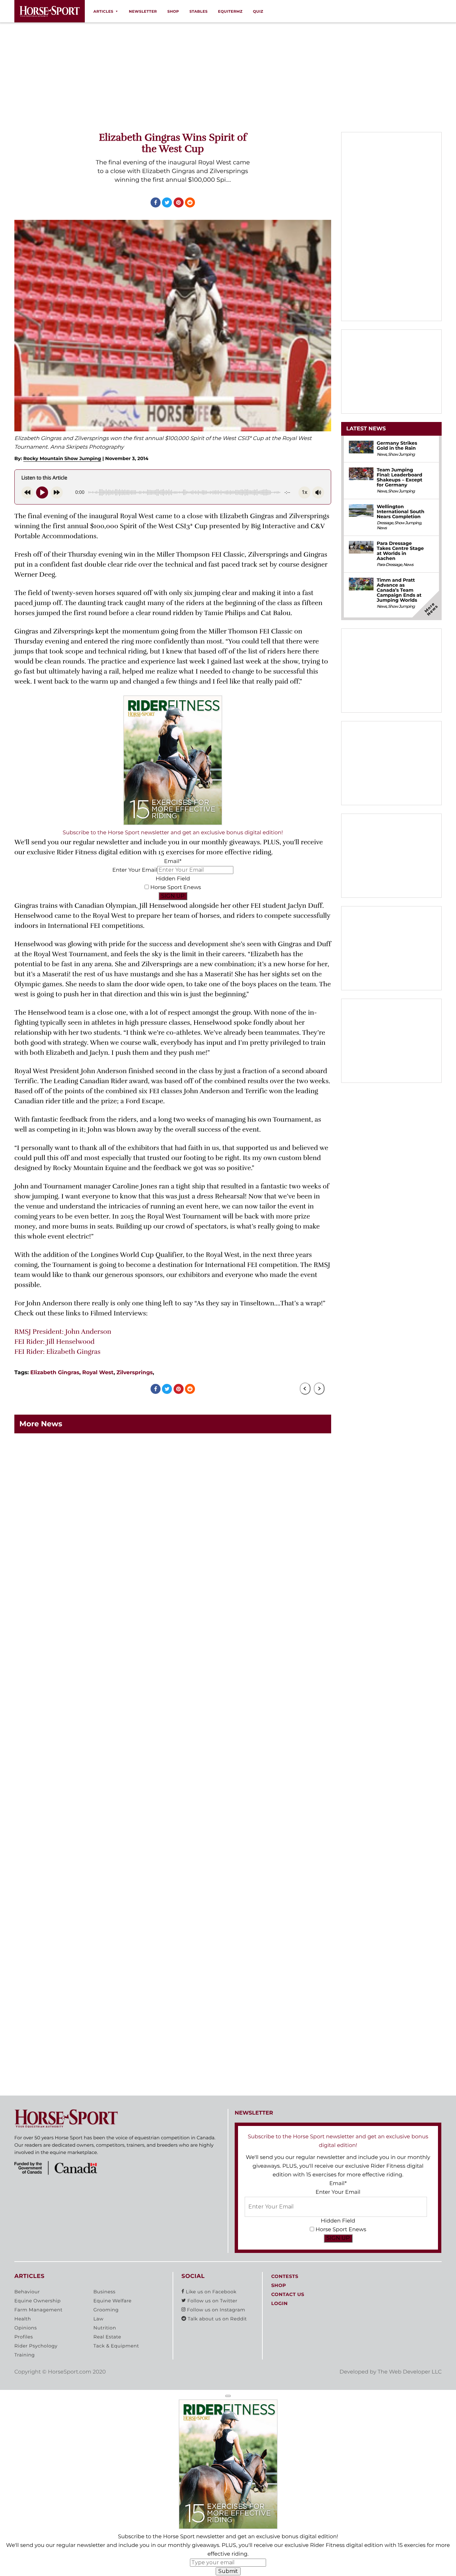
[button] (228, 2396)
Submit (228, 2571)
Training (25, 2355)
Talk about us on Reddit (216, 2319)
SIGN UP (173, 896)
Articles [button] (103, 11)
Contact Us (288, 2295)
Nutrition (105, 2328)
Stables (198, 11)
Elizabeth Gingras (55, 1373)
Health (23, 2319)
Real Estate (107, 2337)
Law (98, 2319)
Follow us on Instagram (215, 2310)
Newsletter (143, 11)
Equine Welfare (112, 2301)
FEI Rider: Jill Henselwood (54, 1342)
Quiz (258, 11)
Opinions (26, 2328)
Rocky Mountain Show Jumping (62, 458)
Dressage (385, 523)
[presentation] (305, 1389)
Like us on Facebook (210, 2292)
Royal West (98, 1373)
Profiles (24, 2337)
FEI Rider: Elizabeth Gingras (57, 1352)
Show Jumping (401, 455)
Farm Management (38, 2310)
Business (104, 2292)
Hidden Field (173, 879)
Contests (285, 2277)
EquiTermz (230, 11)
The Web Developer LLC (410, 2372)
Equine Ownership (38, 2301)
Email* (173, 862)
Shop (173, 11)
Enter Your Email (135, 870)
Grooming (106, 2310)
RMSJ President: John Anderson (63, 1332)
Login (279, 2304)
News (382, 455)
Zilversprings (135, 1373)
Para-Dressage (389, 565)
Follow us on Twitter (212, 2301)
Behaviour (27, 2292)
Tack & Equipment (116, 2346)
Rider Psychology (36, 2346)
